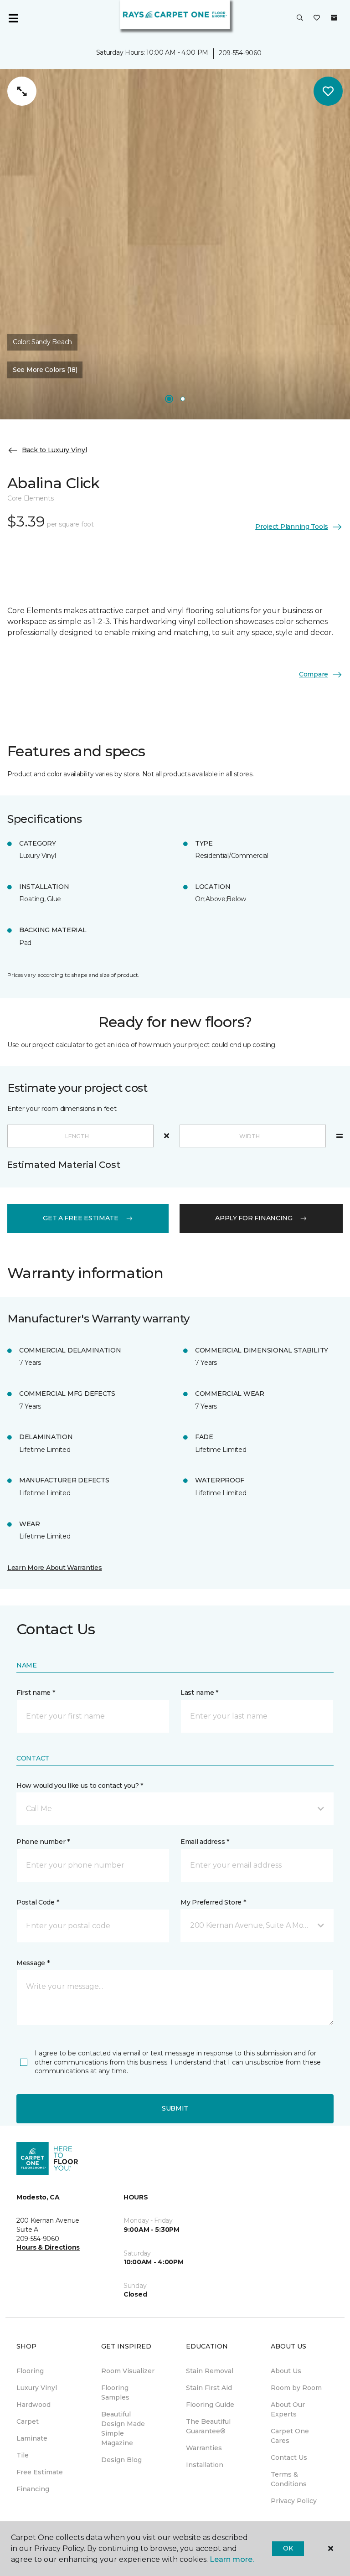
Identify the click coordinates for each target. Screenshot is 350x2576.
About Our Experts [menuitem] (288, 2409)
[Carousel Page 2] (183, 399)
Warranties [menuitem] (204, 2448)
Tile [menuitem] (23, 2455)
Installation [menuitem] (205, 2465)
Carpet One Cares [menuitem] (290, 2436)
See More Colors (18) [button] (45, 370)
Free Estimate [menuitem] (40, 2472)
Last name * (199, 1693)
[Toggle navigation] (13, 18)
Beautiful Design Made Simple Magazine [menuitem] (123, 2429)
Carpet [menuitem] (28, 2421)
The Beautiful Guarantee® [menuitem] (208, 2426)
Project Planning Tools (292, 527)
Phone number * (43, 1842)
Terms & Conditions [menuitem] (289, 2479)
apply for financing (254, 1218)
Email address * (205, 1842)
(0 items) (334, 18)
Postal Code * (38, 1902)
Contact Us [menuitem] (289, 2457)
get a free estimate (81, 1218)
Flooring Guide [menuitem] (210, 2405)
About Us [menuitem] (286, 2371)
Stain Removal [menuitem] (210, 2371)
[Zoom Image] (22, 91)
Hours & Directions (48, 2247)
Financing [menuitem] (33, 2489)
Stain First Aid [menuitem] (209, 2388)
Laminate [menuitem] (32, 2438)
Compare (314, 674)
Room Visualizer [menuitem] (128, 2371)
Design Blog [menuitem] (121, 2460)
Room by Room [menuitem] (296, 2388)
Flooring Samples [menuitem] (115, 2393)
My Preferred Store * (213, 1902)
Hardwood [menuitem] (33, 2405)
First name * (36, 1693)
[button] (300, 18)
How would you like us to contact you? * (80, 1786)
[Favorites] (317, 18)
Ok (288, 2548)
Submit (175, 2108)
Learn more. (232, 2559)
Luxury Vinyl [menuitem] (37, 2388)
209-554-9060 (240, 53)
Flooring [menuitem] (30, 2371)
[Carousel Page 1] (169, 399)
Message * (33, 1963)
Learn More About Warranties (54, 1568)
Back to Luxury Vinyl (54, 450)
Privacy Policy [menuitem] (294, 2501)
